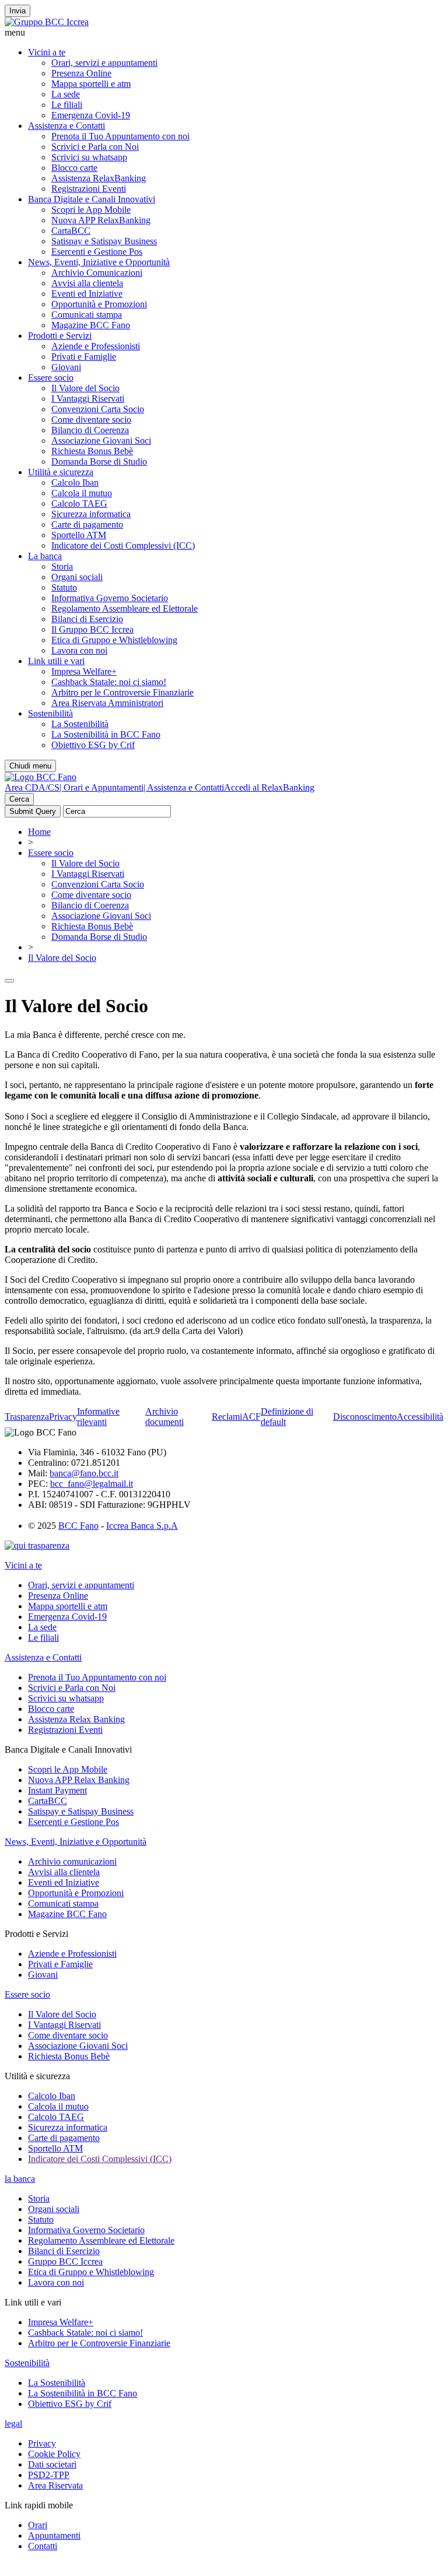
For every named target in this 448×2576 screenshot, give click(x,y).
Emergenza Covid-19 (91, 115)
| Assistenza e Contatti (184, 787)
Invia (17, 11)
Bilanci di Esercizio (87, 619)
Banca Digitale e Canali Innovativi (92, 199)
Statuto (64, 587)
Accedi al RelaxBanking (269, 787)
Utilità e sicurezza (61, 472)
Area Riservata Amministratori (107, 703)
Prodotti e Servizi (60, 336)
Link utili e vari (56, 661)
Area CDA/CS (32, 787)
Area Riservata (55, 2485)
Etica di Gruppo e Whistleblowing (114, 640)
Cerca (19, 799)
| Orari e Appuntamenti (101, 787)
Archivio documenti (164, 1417)
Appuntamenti (54, 2535)
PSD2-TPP (49, 2475)
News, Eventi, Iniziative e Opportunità (99, 262)
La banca (45, 556)
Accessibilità (420, 1417)
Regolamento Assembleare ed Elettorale (125, 608)
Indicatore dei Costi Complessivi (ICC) (123, 545)
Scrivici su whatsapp (89, 157)
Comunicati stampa (87, 315)
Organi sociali (77, 577)
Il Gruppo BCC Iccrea (92, 629)
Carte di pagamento (87, 524)
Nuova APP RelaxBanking (101, 220)
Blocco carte (74, 168)
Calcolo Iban (75, 482)
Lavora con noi (79, 650)
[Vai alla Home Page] (41, 777)
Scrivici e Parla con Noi (95, 147)
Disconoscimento (365, 1417)
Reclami (227, 1417)
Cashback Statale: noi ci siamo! (109, 682)
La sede (66, 94)
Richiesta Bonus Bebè (92, 451)
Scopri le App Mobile (91, 210)
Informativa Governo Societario (110, 598)
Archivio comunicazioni (72, 1861)
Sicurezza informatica (91, 514)
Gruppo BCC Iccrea (65, 2261)
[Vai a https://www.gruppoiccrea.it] (47, 22)
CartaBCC (71, 231)
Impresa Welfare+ (84, 671)
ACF (251, 1417)
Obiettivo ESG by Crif (93, 745)
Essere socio (51, 378)
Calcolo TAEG (79, 503)
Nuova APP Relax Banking (79, 1780)
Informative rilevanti (98, 1417)
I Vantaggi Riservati (88, 399)
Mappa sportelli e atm (91, 84)
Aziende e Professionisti (96, 346)
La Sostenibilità (80, 724)
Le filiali (67, 105)
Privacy (63, 1417)
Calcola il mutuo (82, 493)
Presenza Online (81, 73)
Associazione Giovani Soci (101, 441)
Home (39, 832)
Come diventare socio (91, 420)
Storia (62, 566)
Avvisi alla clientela (87, 283)
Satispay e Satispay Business (104, 241)
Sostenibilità (50, 713)
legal (13, 2424)
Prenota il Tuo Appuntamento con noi (120, 136)
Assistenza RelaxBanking (99, 178)
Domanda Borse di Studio (99, 461)
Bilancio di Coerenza (90, 430)
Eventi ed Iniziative (87, 294)
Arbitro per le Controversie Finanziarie (123, 692)
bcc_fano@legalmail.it (92, 1484)
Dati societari (52, 2464)
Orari (38, 2525)
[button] (224, 33)
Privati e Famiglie (84, 357)
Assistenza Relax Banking (76, 1719)
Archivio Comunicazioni (97, 273)
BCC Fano (78, 1526)
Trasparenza (27, 1417)
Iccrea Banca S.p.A (142, 1526)
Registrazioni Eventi (89, 189)
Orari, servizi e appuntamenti (104, 63)
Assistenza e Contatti (66, 126)
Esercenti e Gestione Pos (97, 252)
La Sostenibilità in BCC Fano (106, 734)
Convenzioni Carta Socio (98, 409)
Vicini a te (47, 52)
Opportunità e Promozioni (99, 304)
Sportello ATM (79, 535)
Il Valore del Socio (85, 388)
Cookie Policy (54, 2454)
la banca (20, 2179)
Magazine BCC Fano (91, 325)
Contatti (43, 2546)
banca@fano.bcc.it (84, 1473)
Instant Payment (57, 1790)
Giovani (66, 367)
